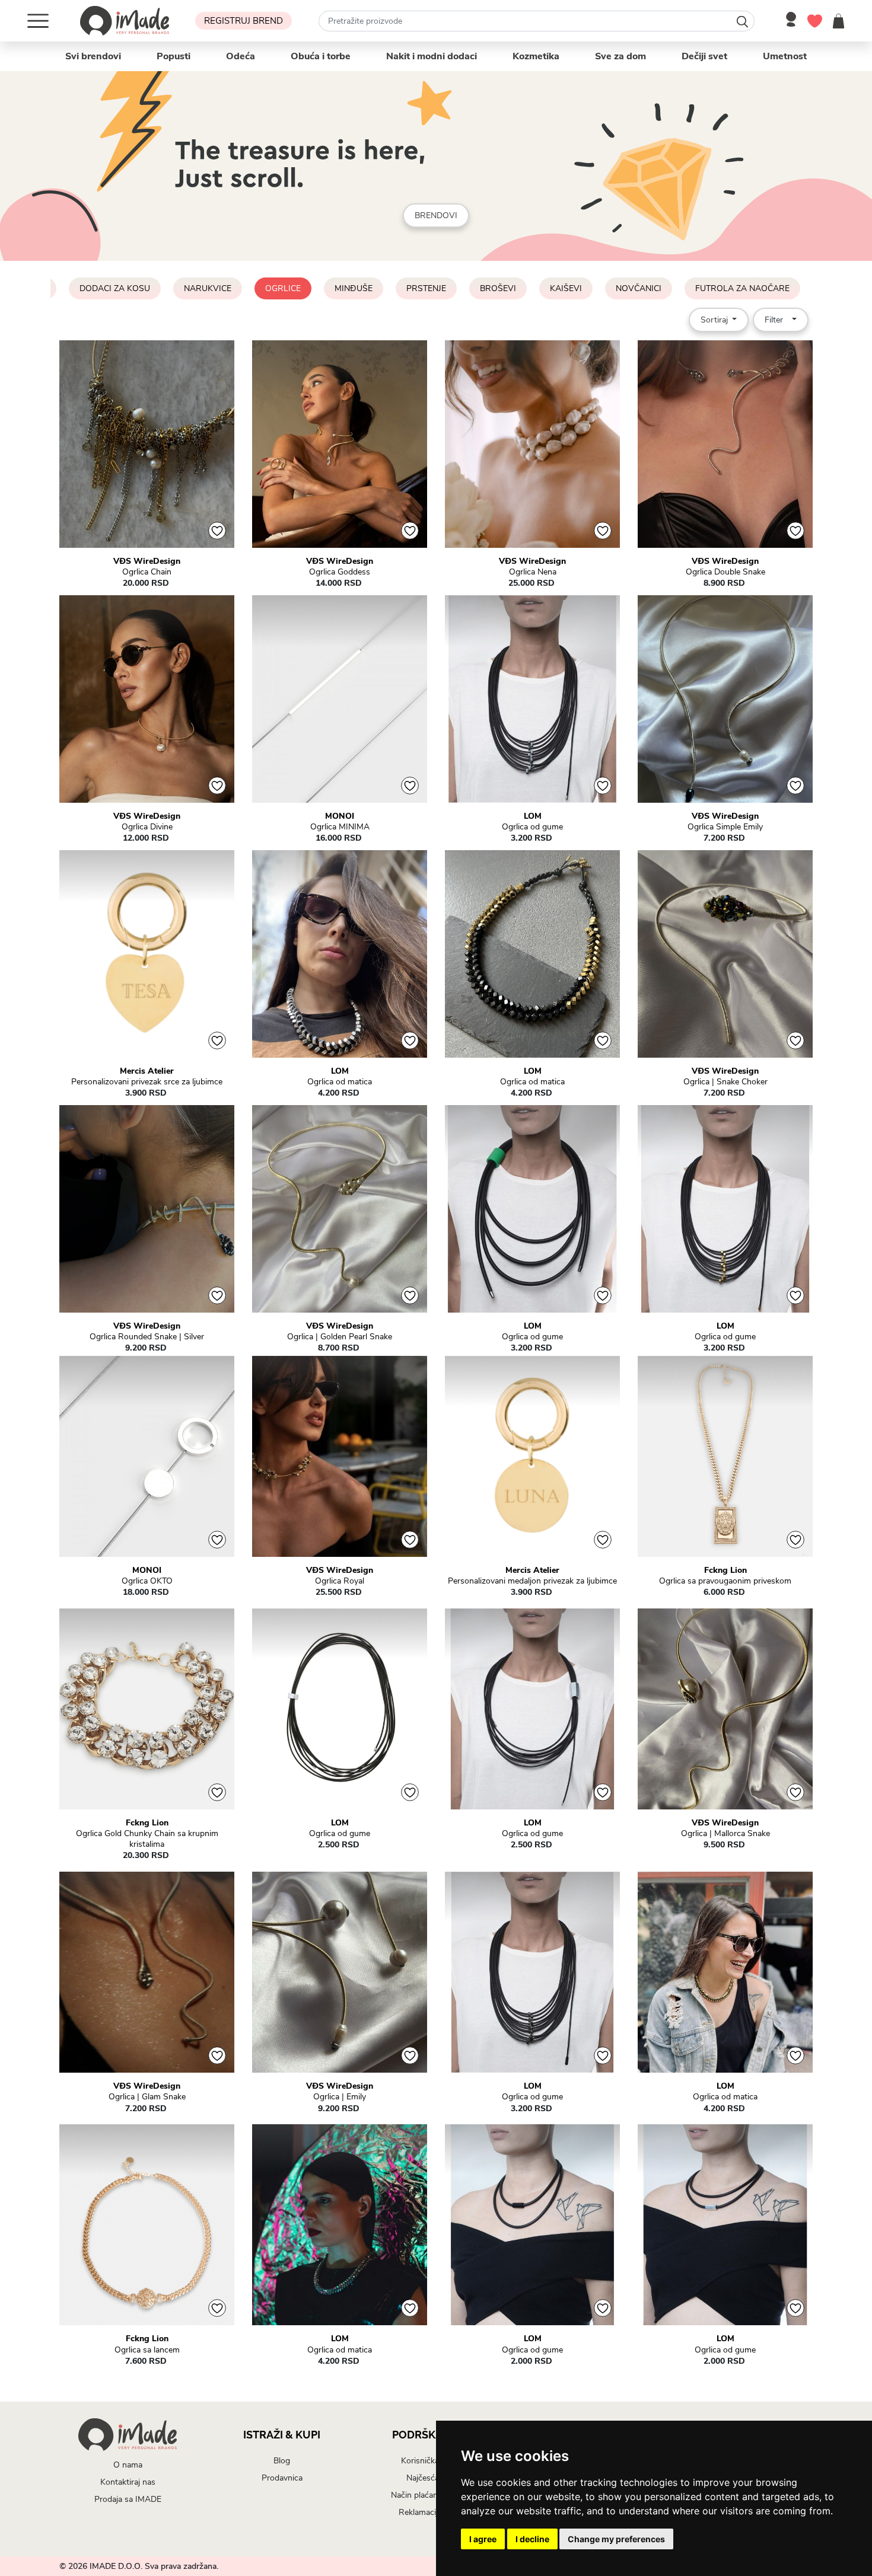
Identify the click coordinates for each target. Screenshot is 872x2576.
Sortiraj (715, 320)
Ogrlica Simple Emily (725, 827)
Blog (282, 2461)
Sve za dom (620, 56)
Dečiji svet (704, 56)
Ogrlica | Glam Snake (147, 2097)
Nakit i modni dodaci (432, 56)
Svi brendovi (93, 56)
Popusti (174, 56)
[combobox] (537, 21)
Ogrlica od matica (340, 1082)
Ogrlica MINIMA (340, 827)
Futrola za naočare (742, 288)
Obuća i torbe (321, 56)
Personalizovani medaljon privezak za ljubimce (532, 1581)
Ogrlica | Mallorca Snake (725, 1834)
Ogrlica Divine (147, 827)
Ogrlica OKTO (147, 1581)
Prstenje (426, 288)
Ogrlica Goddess (340, 572)
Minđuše (354, 288)
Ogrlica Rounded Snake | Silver (147, 1337)
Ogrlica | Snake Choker (725, 1082)
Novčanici (639, 288)
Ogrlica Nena (533, 572)
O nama (128, 2465)
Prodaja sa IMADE (128, 2499)
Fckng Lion (725, 1571)
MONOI (340, 816)
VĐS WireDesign (147, 561)
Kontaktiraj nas (128, 2482)
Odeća (241, 56)
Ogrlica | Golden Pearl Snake (340, 1337)
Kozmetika (536, 56)
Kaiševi (566, 288)
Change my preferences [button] (616, 2539)
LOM (533, 816)
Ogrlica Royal (340, 1581)
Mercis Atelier (147, 1071)
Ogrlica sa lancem (147, 2350)
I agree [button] (483, 2539)
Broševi (498, 288)
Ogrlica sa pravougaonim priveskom (725, 1581)
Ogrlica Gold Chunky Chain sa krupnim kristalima (147, 1839)
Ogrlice (283, 288)
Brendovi (436, 216)
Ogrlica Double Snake (725, 572)
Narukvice (208, 288)
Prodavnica (282, 2478)
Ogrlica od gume (532, 827)
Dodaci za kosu (115, 288)
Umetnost (785, 56)
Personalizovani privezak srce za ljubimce (147, 1082)
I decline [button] (532, 2539)
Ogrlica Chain (147, 572)
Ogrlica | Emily (340, 2097)
